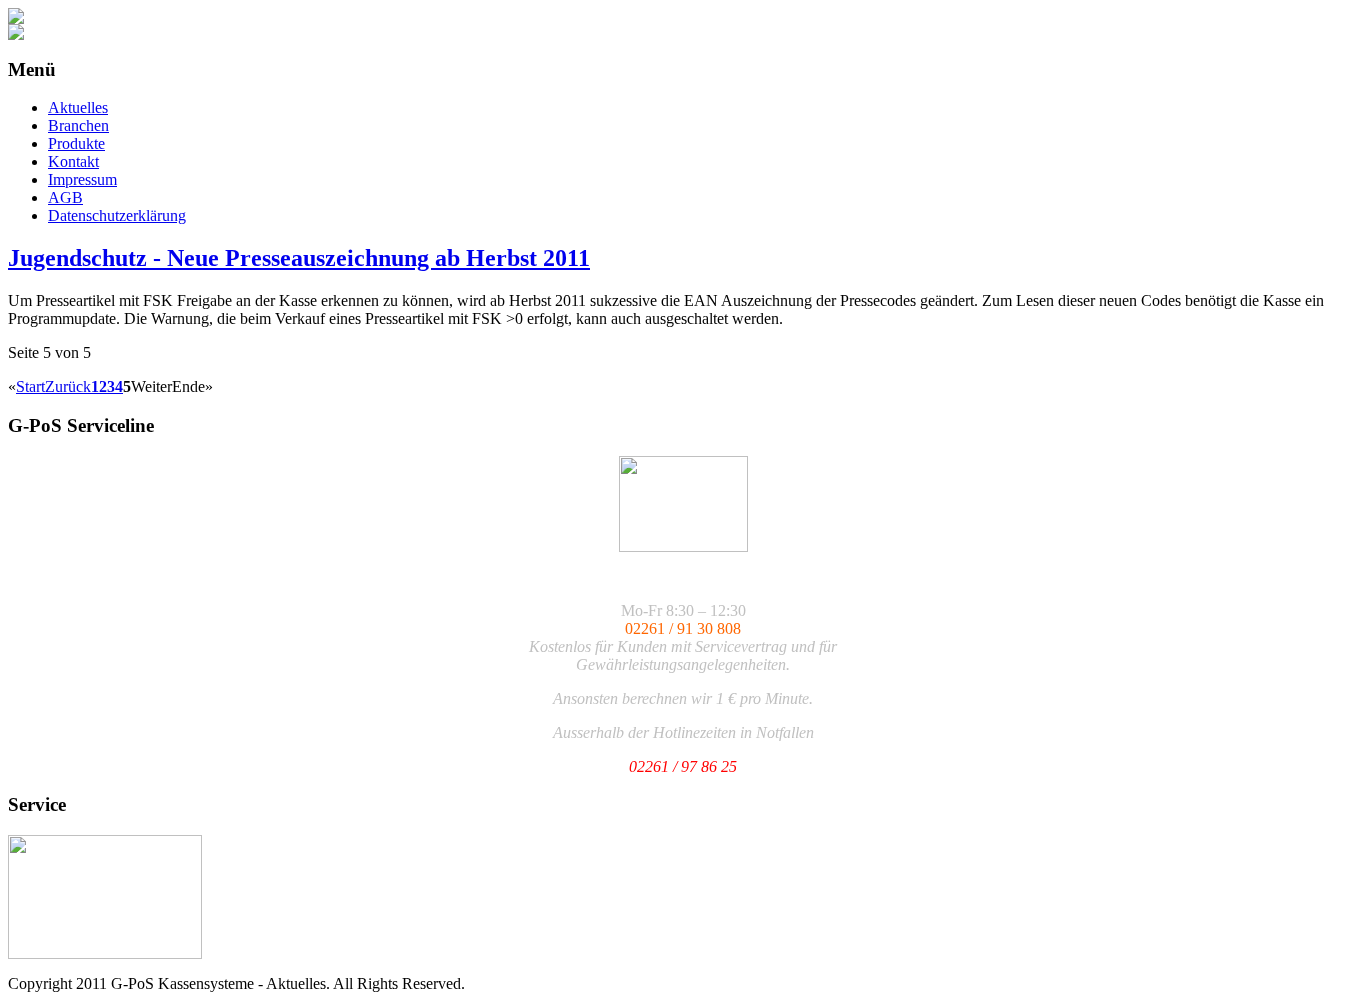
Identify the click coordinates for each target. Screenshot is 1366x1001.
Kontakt (73, 161)
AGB (65, 197)
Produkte (76, 143)
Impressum (82, 179)
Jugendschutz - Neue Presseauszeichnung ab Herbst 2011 (299, 258)
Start (30, 386)
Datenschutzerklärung (117, 215)
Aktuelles (78, 107)
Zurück (68, 386)
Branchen (78, 125)
